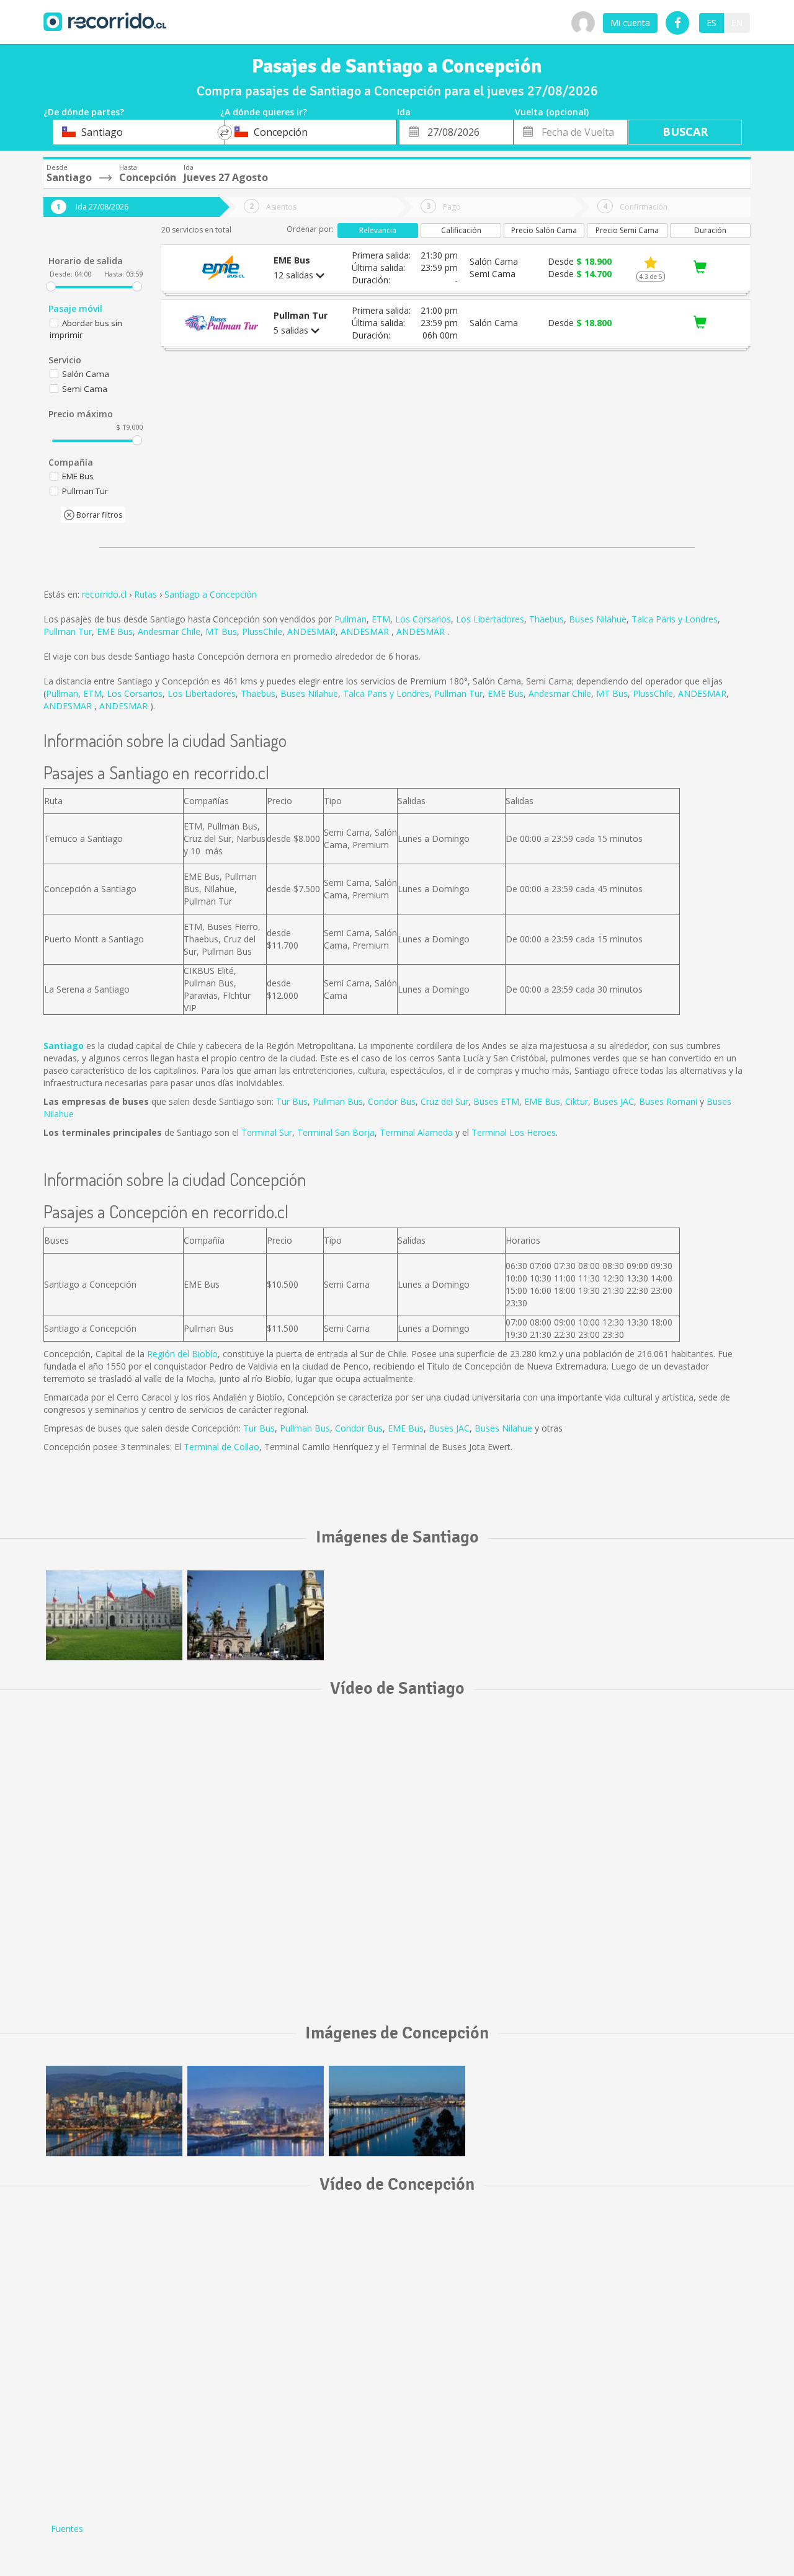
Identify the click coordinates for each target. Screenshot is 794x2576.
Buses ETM (496, 1101)
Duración (710, 230)
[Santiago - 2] (256, 1615)
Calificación (461, 230)
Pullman (350, 619)
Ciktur (577, 1101)
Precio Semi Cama (627, 230)
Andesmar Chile (169, 631)
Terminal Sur (267, 1132)
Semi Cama (85, 389)
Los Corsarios (423, 619)
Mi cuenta (630, 23)
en (737, 23)
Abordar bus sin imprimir (86, 329)
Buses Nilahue (598, 619)
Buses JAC (613, 1101)
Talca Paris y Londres (675, 619)
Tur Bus (292, 1101)
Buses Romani (668, 1101)
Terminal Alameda (416, 1132)
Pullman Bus (338, 1101)
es (711, 23)
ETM (381, 619)
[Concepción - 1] (397, 2111)
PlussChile (262, 631)
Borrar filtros (98, 515)
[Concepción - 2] (114, 2111)
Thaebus (546, 619)
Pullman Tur (68, 631)
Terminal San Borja (336, 1132)
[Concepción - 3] (256, 2111)
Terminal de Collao (221, 1447)
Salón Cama (86, 374)
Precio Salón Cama (544, 230)
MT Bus (221, 631)
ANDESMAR (311, 631)
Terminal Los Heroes (514, 1132)
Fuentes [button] (67, 2529)
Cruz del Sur (444, 1101)
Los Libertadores (490, 619)
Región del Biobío (182, 1354)
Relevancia (378, 230)
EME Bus (115, 631)
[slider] (51, 286)
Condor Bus (392, 1101)
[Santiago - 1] (114, 1615)
